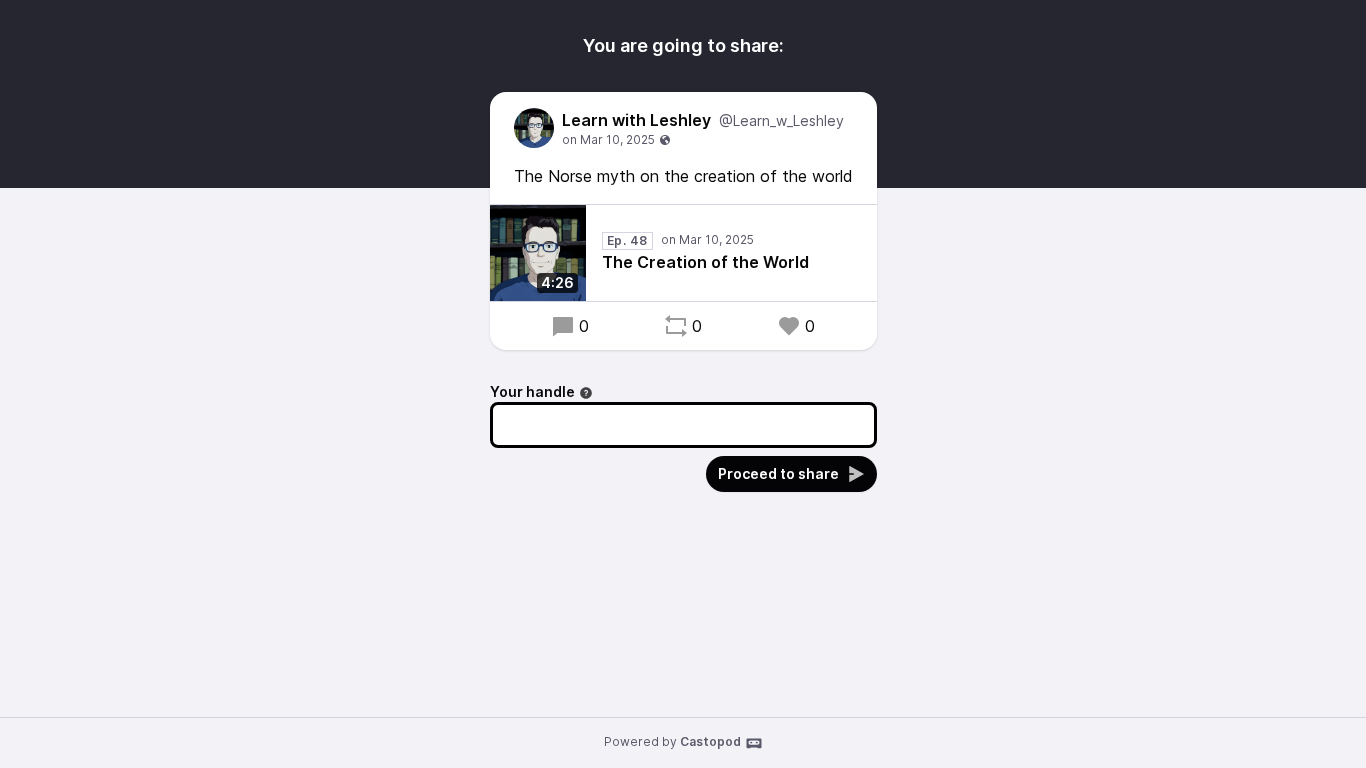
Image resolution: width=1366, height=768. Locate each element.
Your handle (532, 391)
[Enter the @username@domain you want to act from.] (586, 393)
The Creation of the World (705, 262)
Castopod (710, 741)
